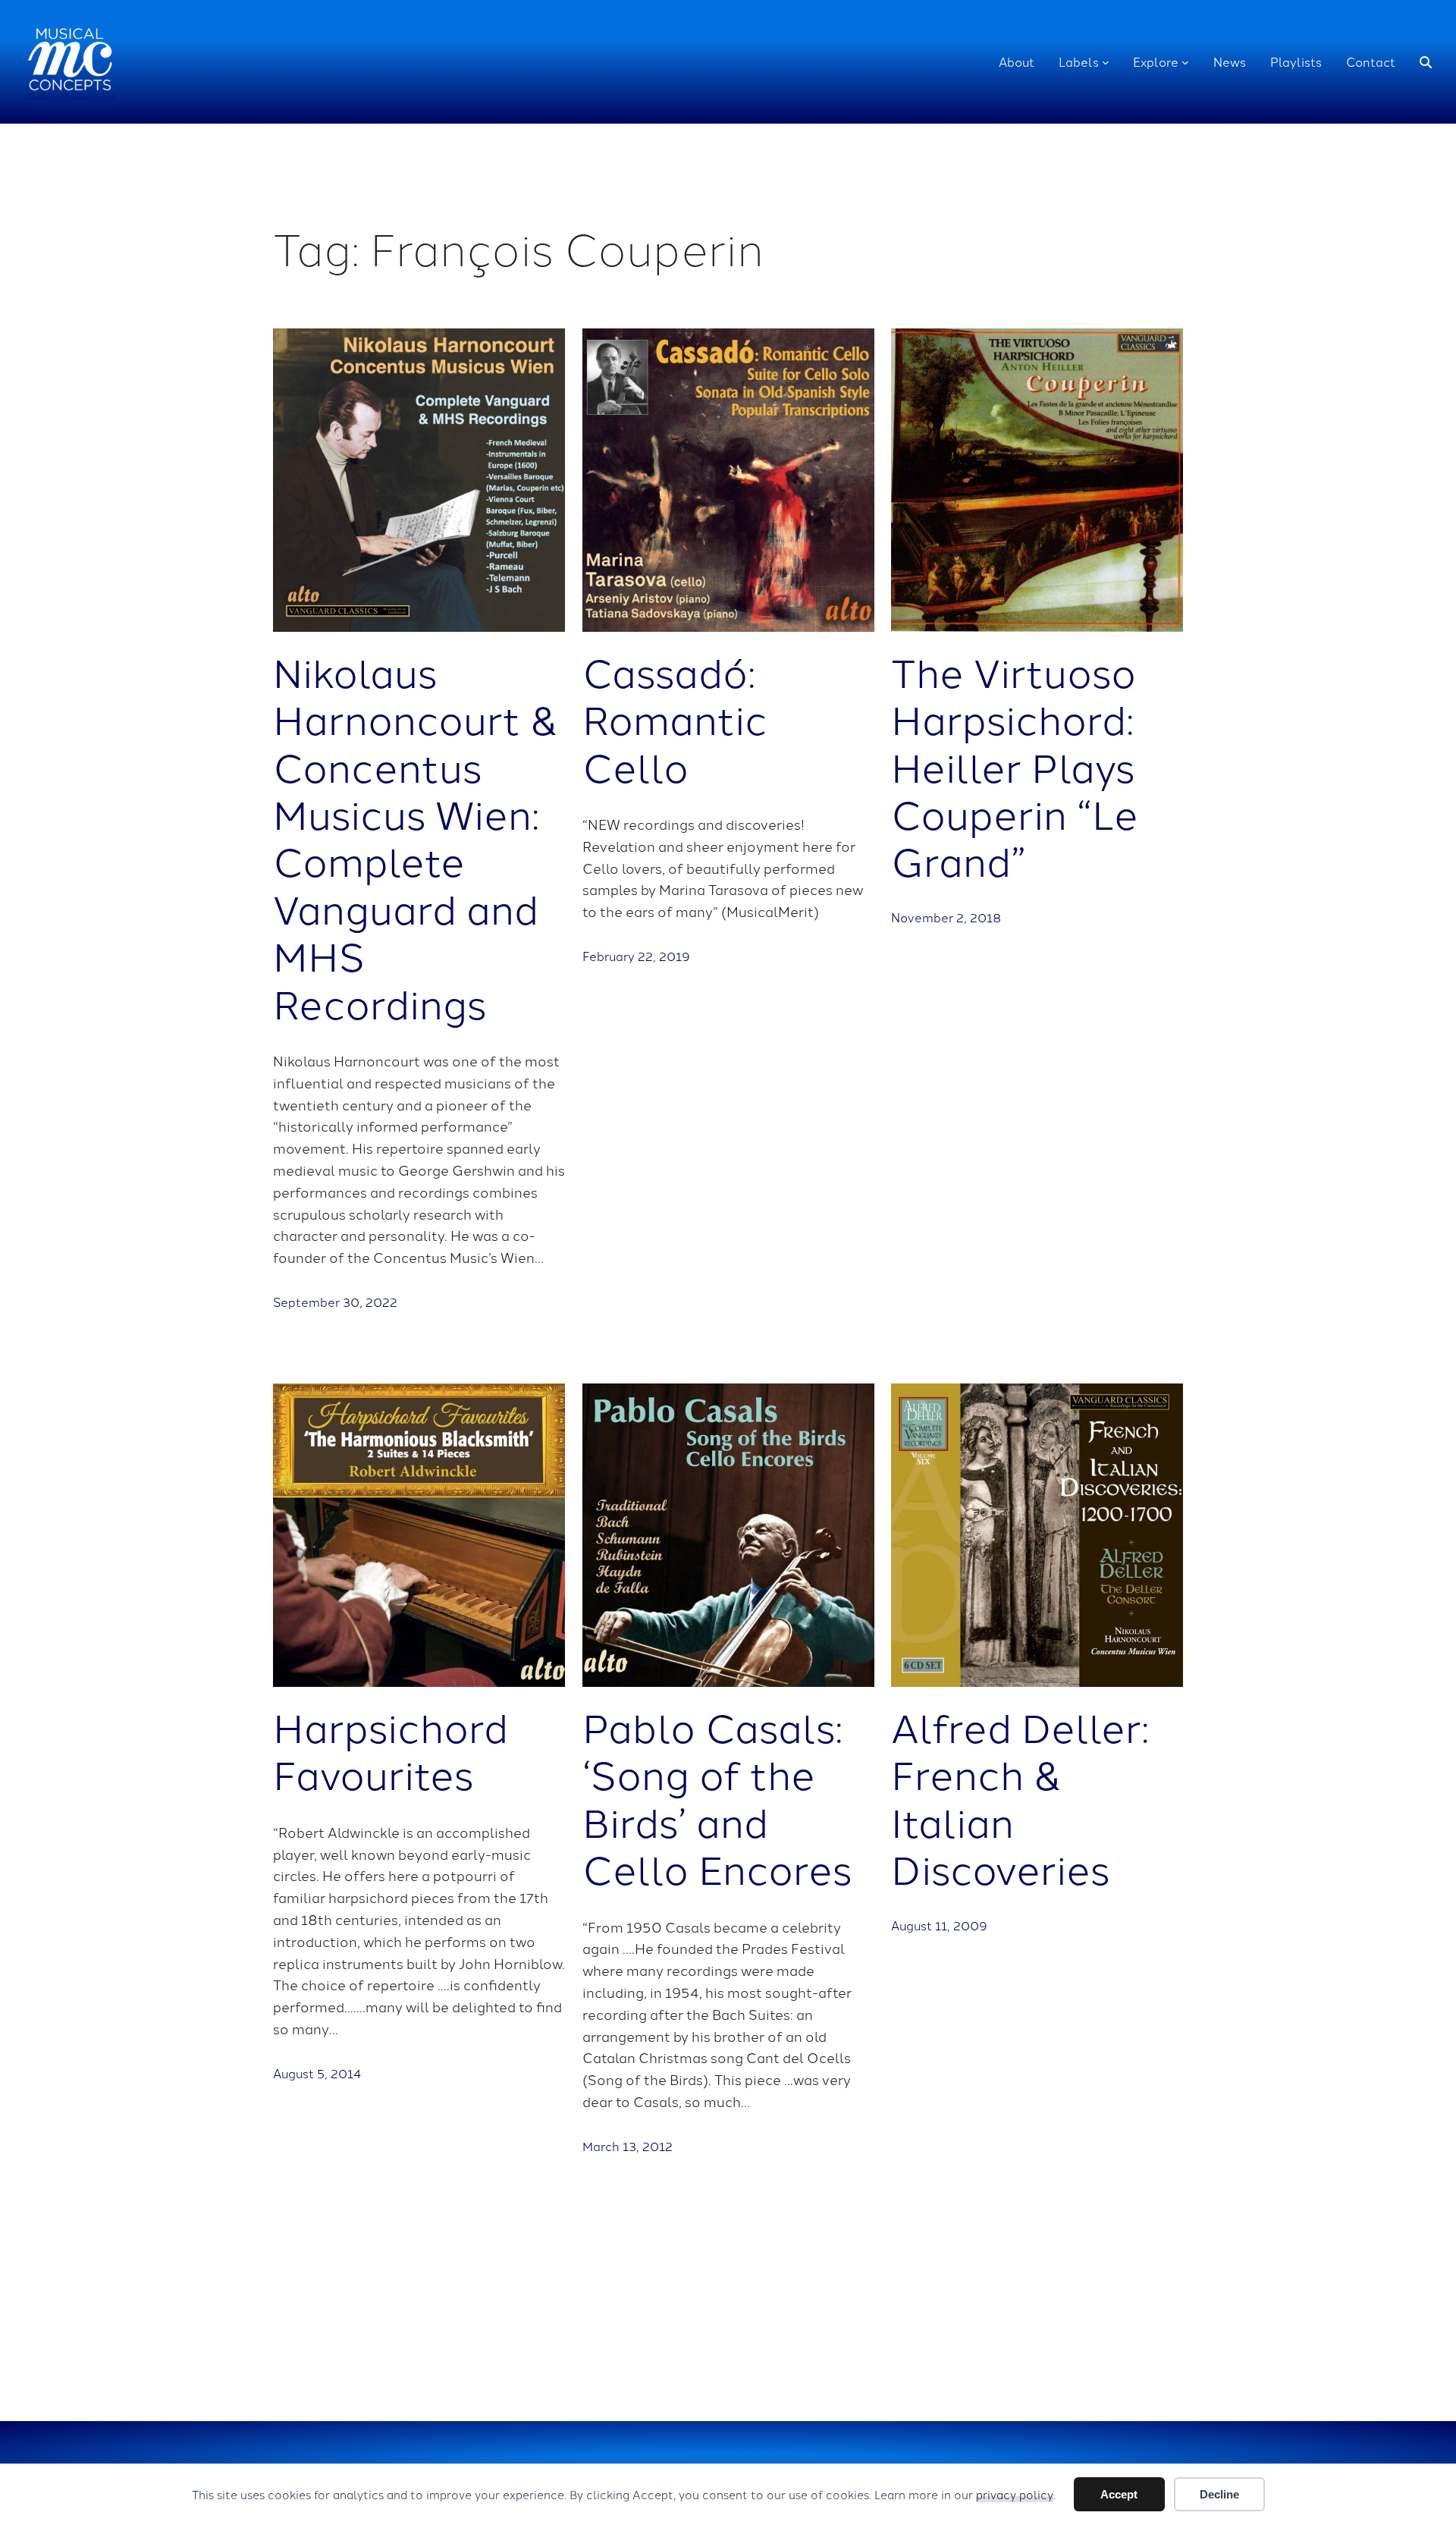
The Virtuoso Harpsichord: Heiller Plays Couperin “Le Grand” (1015, 765)
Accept (1119, 2494)
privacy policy (1015, 2494)
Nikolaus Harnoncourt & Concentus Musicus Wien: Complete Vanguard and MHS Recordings (416, 836)
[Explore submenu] (1185, 62)
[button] (1426, 62)
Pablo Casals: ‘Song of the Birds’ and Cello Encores (717, 1797)
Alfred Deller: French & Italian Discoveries (1020, 1797)
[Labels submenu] (1106, 62)
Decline (1219, 2494)
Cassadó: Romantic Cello (675, 718)
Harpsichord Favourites (391, 1749)
